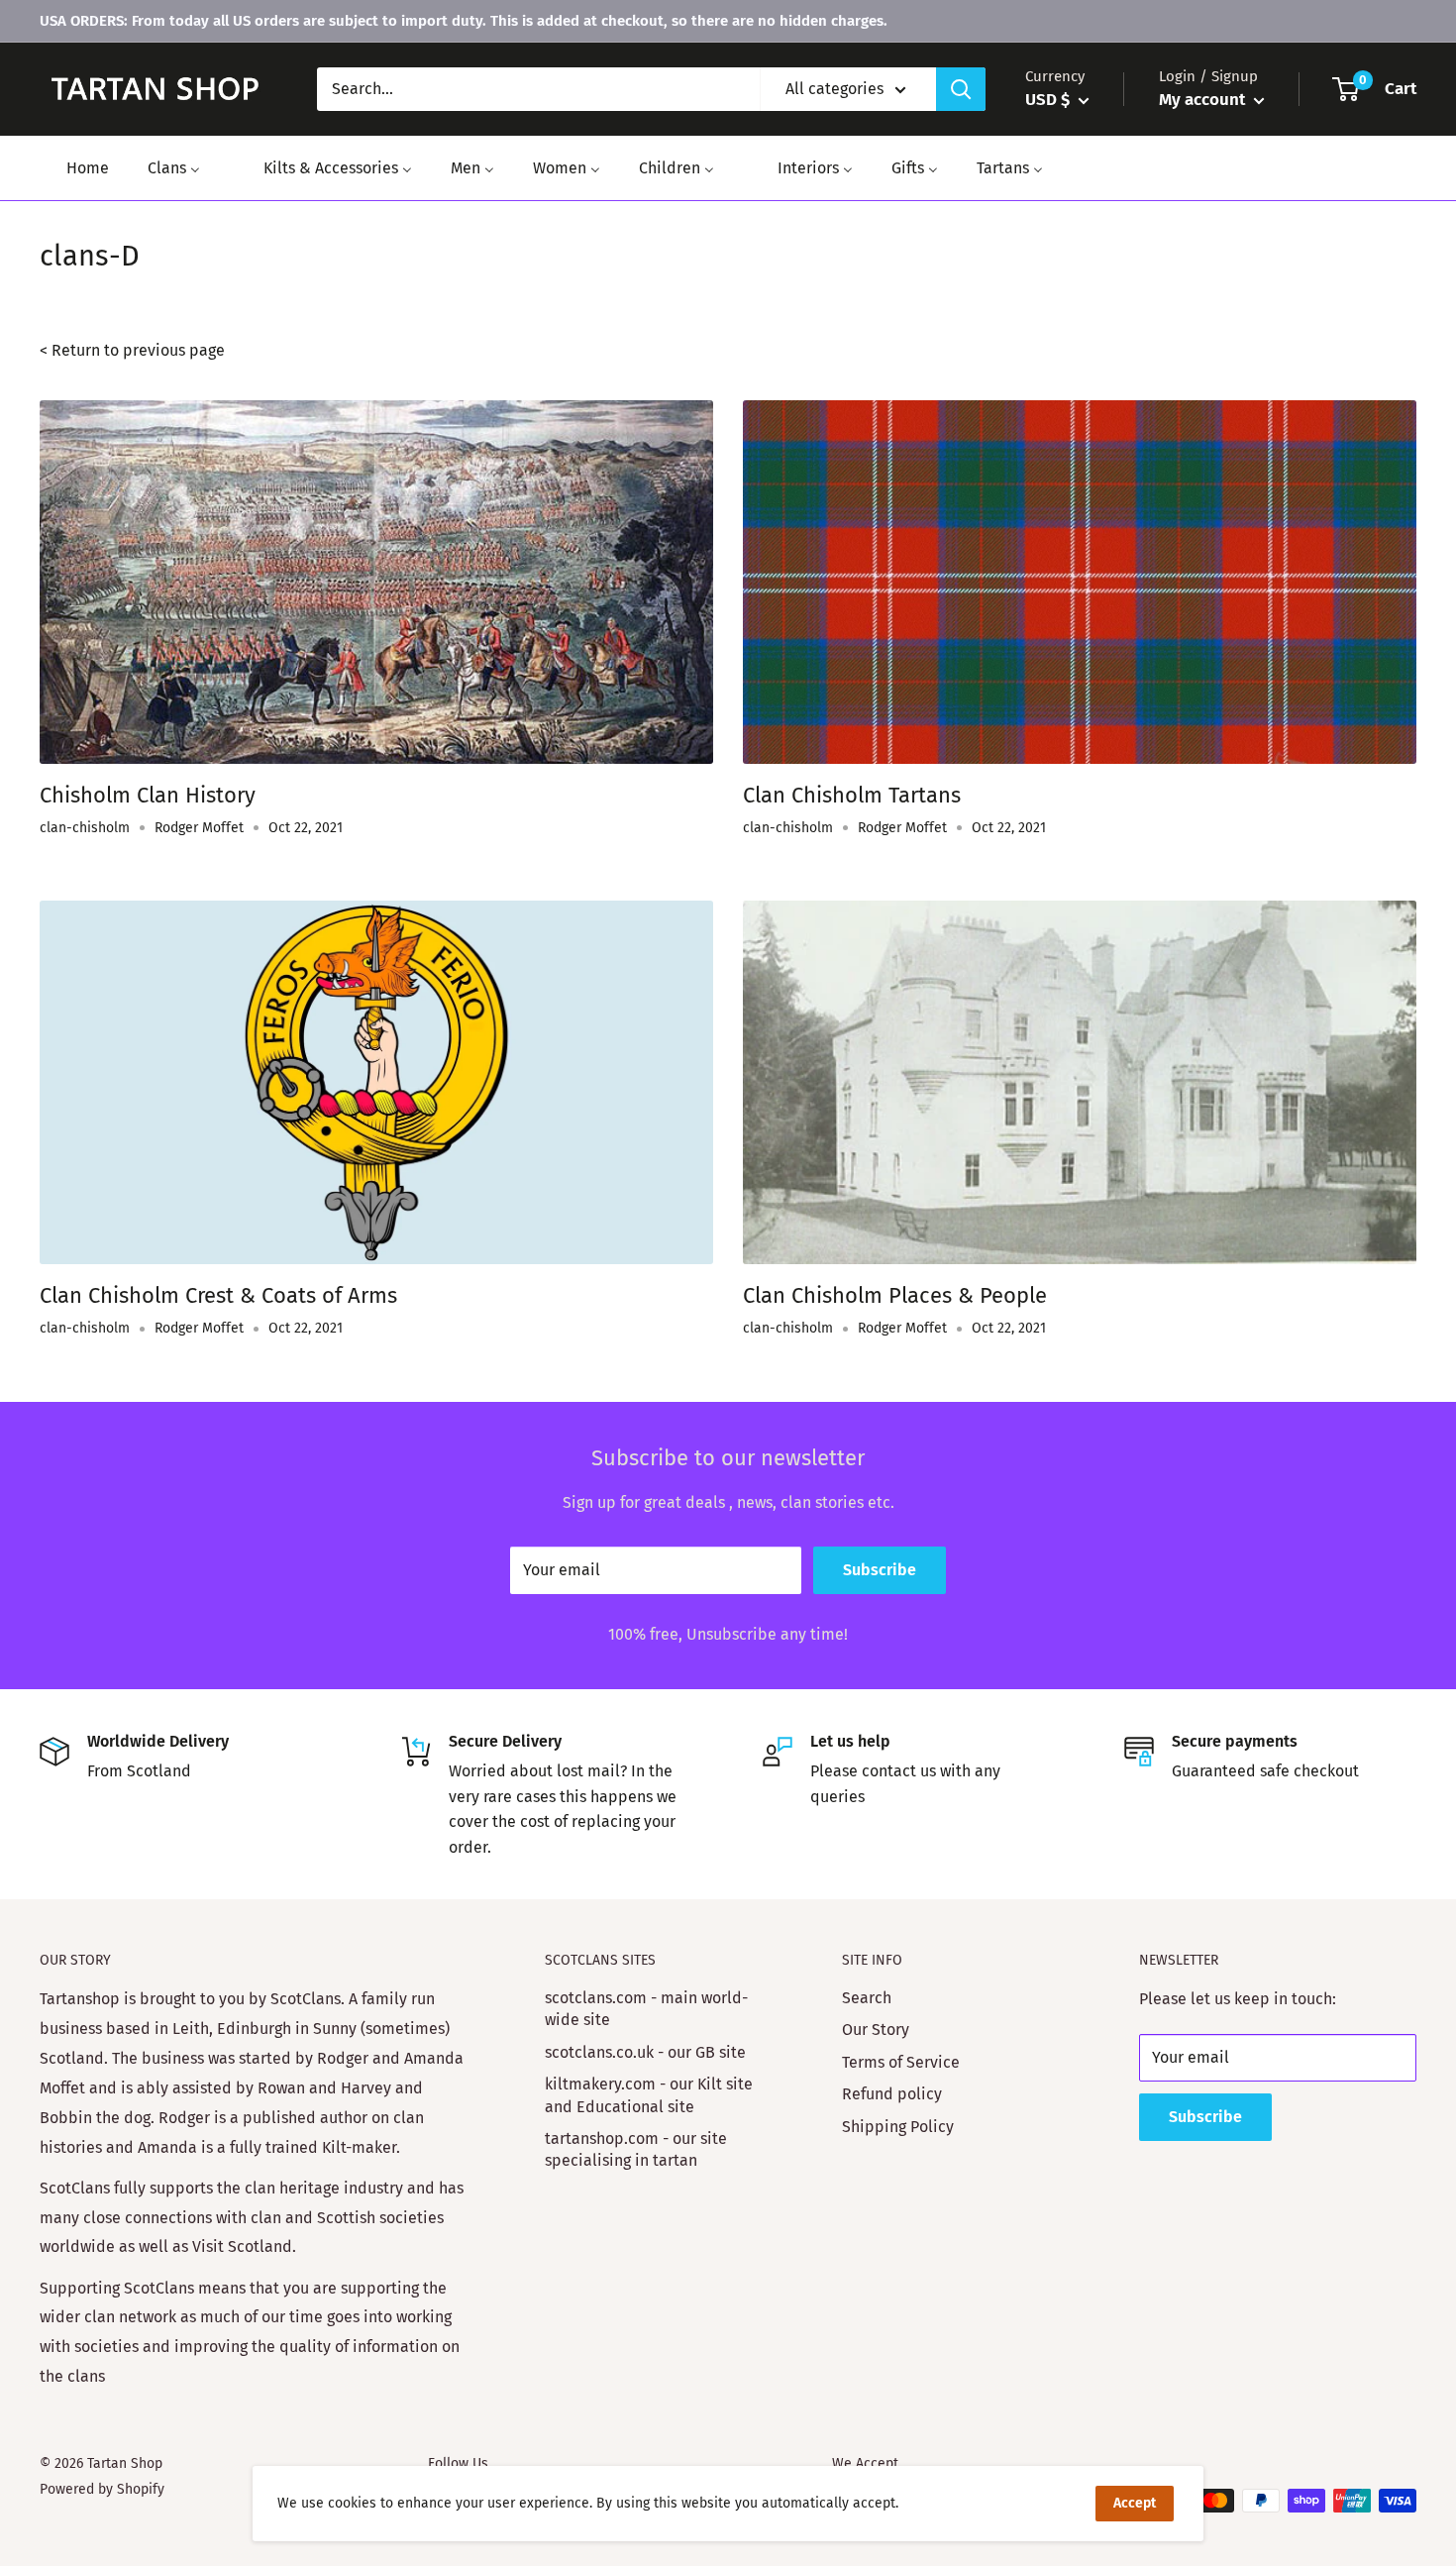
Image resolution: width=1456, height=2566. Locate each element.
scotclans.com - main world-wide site (646, 2009)
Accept (1135, 2503)
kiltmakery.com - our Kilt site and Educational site (649, 2095)
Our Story (876, 2030)
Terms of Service (901, 2062)
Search (867, 1998)
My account (1204, 100)
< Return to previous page (132, 350)
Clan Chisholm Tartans (852, 795)
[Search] (961, 89)
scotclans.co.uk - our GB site (645, 2052)
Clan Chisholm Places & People (895, 1295)
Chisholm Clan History (148, 795)
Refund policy (892, 2094)
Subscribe (880, 1570)
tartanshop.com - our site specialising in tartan (636, 2149)
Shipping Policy (898, 2127)
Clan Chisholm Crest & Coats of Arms (218, 1295)
